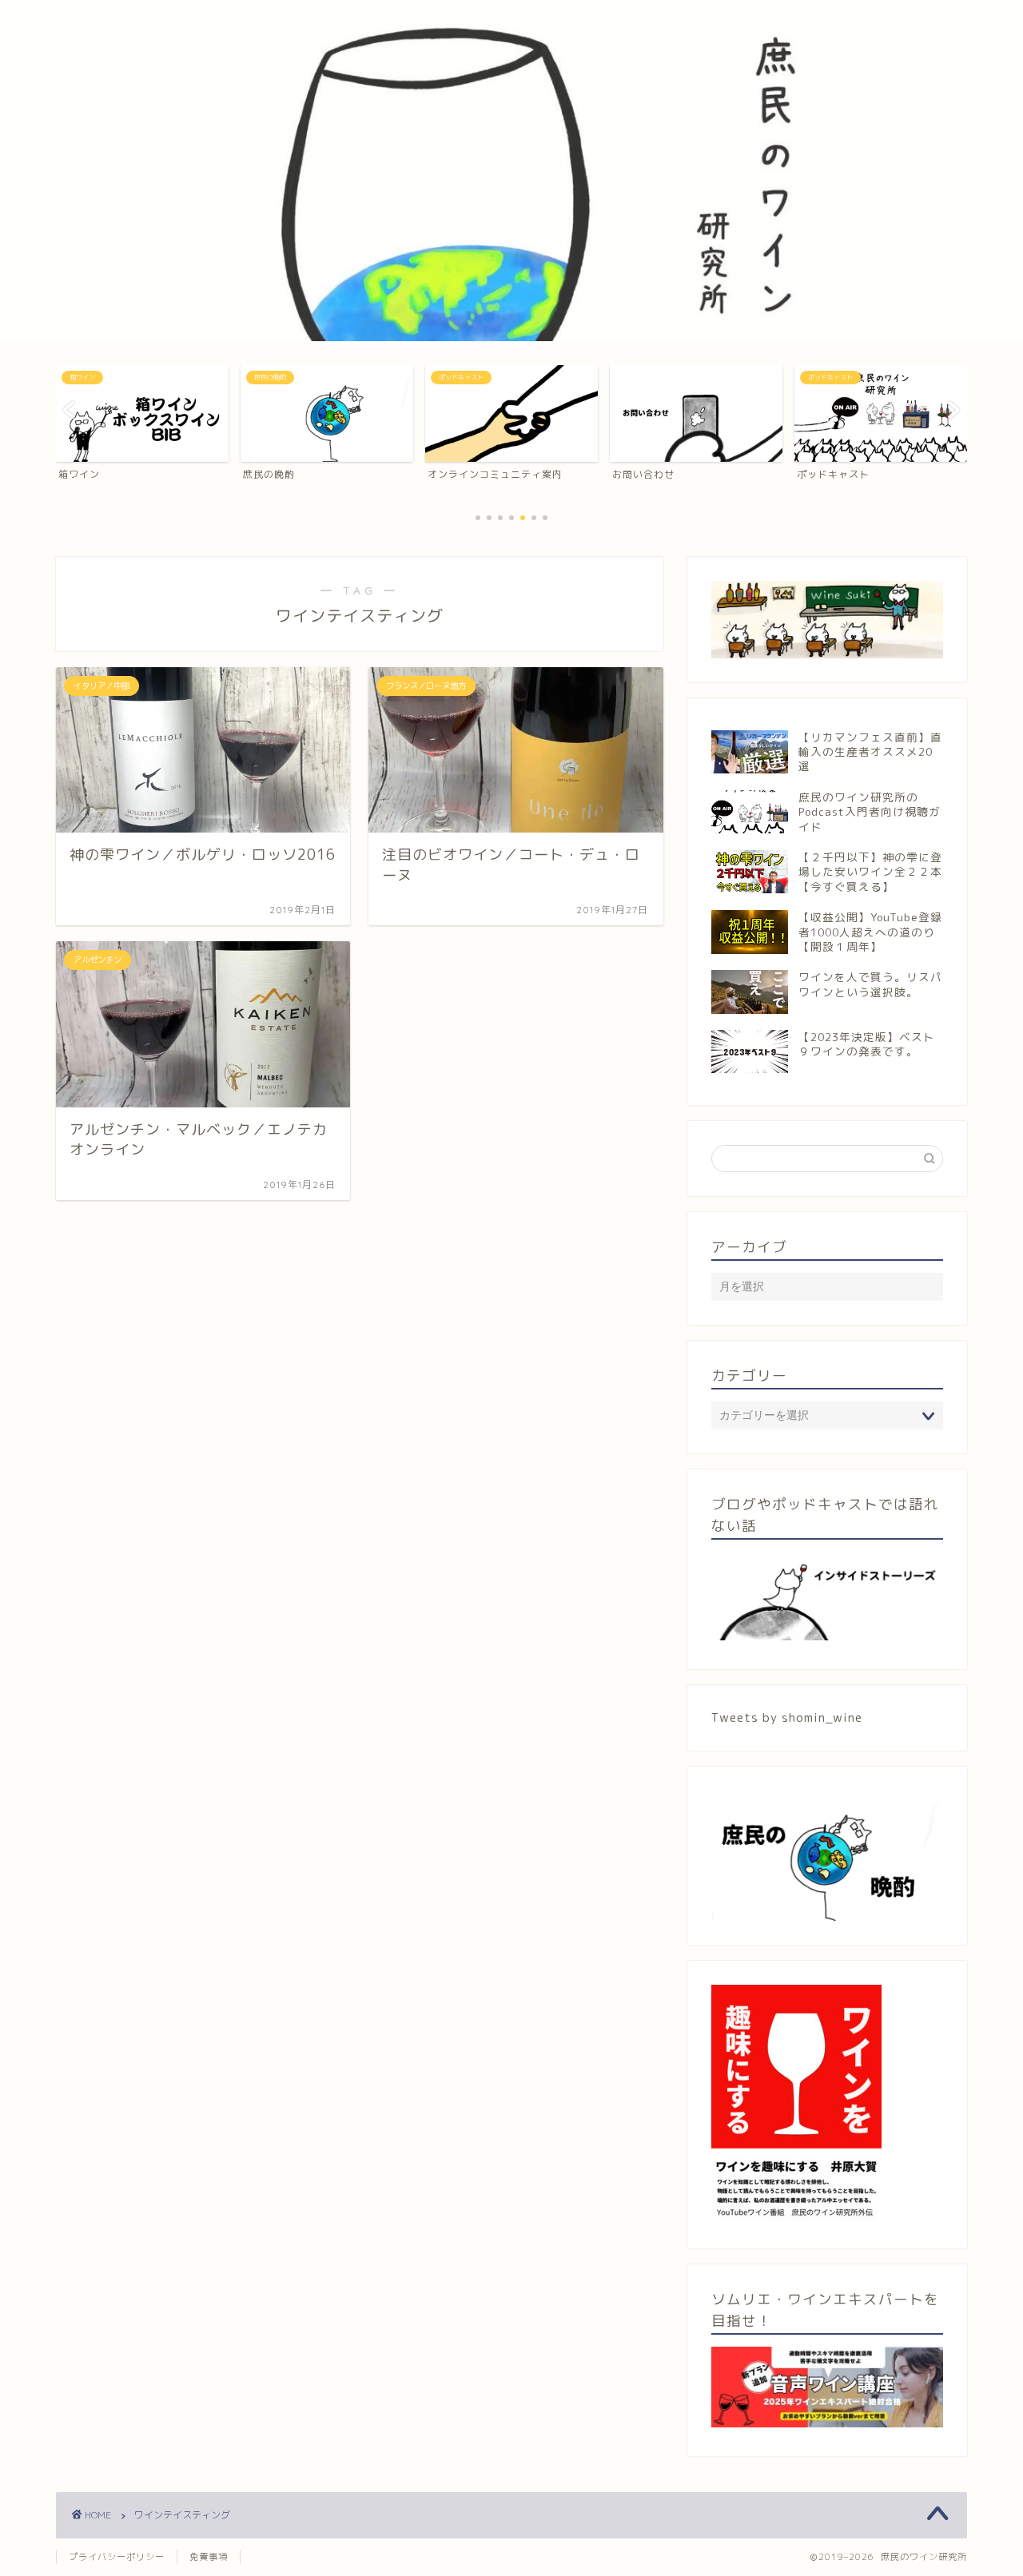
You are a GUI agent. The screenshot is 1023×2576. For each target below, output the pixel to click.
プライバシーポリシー (117, 2557)
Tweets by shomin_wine (787, 1717)
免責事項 (209, 2557)
